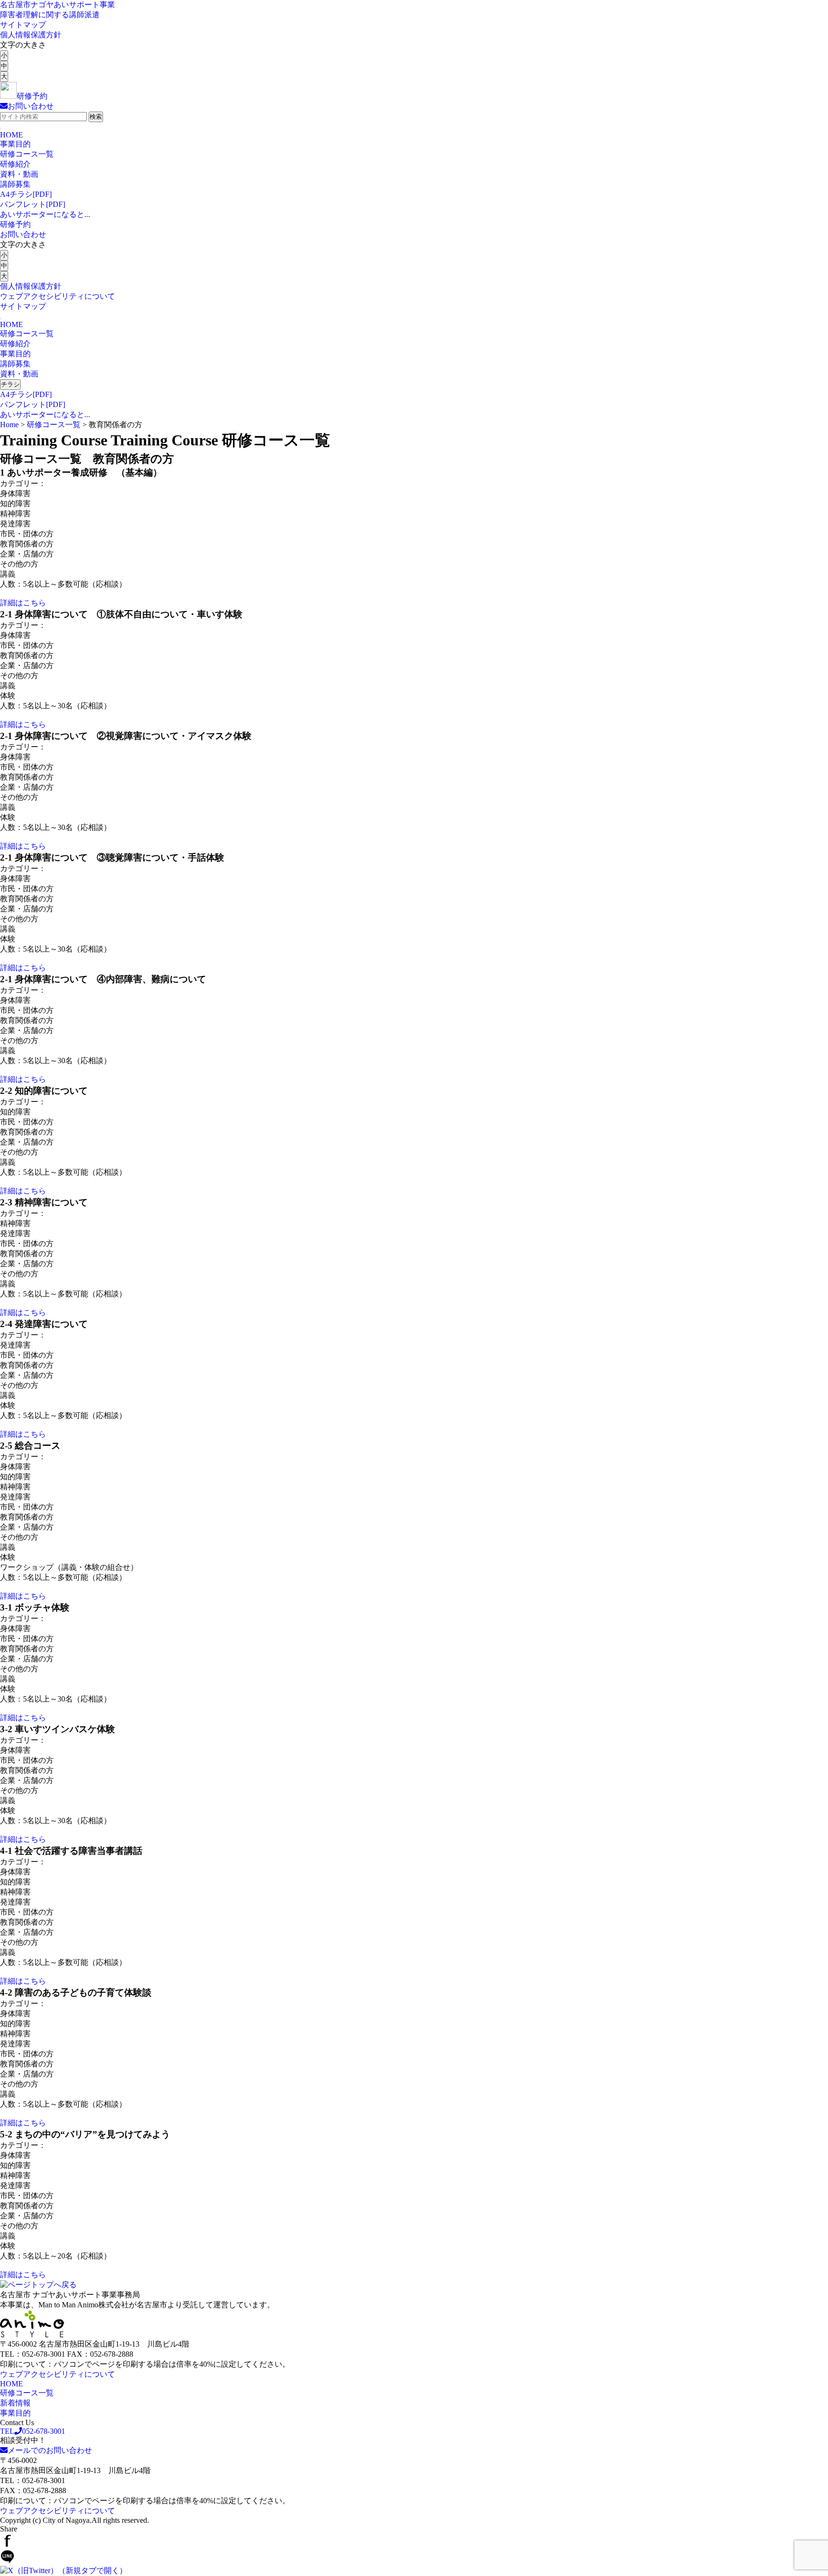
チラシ (10, 384)
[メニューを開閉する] (1, 129)
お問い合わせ (23, 234)
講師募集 (15, 184)
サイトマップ (23, 25)
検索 (96, 117)
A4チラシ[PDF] (26, 194)
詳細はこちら (23, 603)
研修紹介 (15, 164)
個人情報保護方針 (31, 35)
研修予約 (15, 224)
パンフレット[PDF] (33, 204)
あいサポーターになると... (45, 214)
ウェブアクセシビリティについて (57, 296)
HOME (11, 135)
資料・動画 (19, 174)
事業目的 (15, 144)
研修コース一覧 (27, 154)
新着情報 (15, 2403)
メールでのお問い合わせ (50, 2450)
